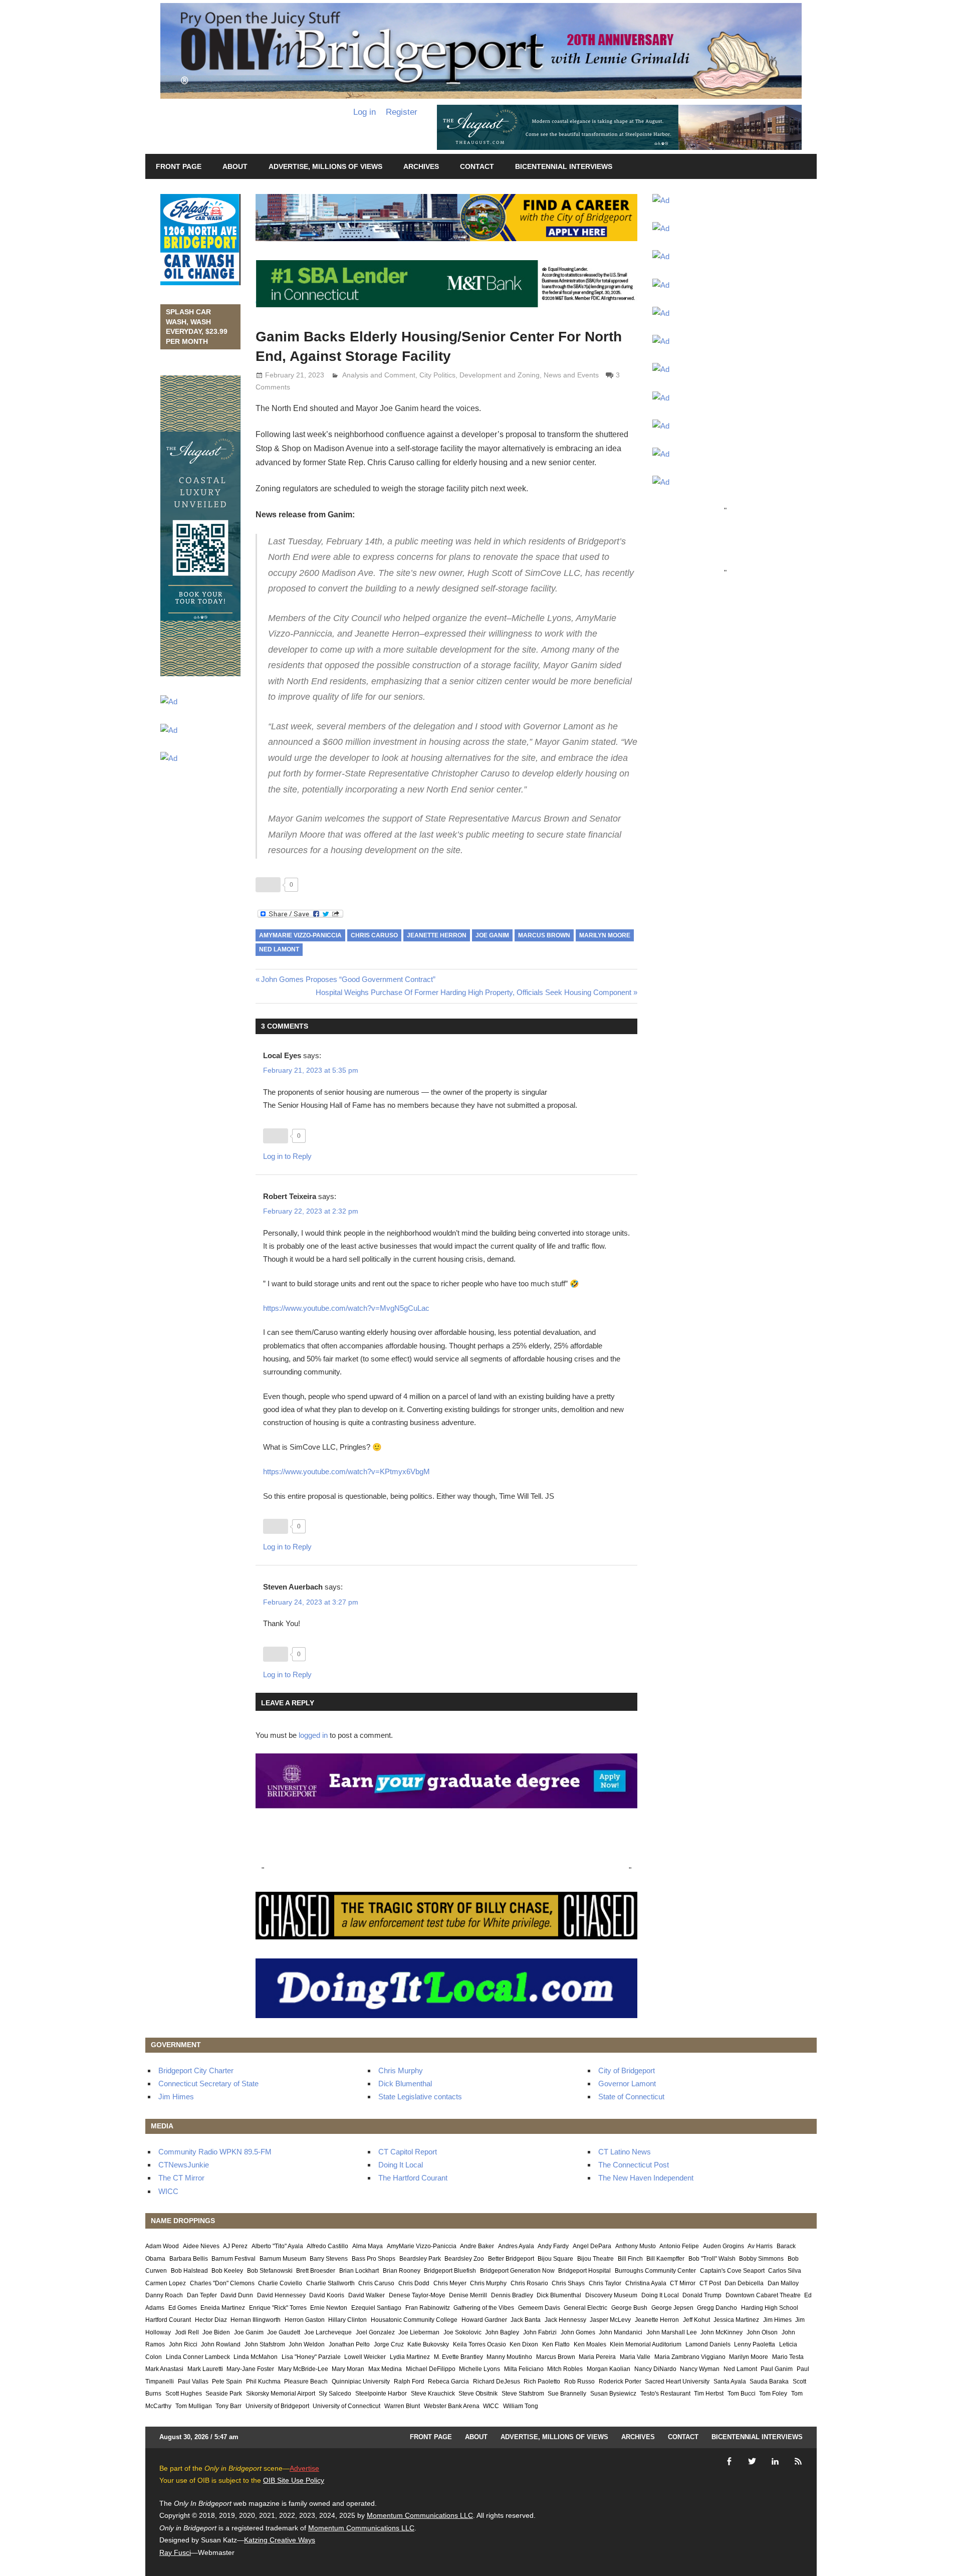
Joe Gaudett (284, 2332)
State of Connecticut (631, 2097)
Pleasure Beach (306, 2382)
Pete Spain (227, 2382)
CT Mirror (683, 2283)
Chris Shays (568, 2283)
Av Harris (760, 2246)
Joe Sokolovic (462, 2332)
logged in (313, 1735)
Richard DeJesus (497, 2382)
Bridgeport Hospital (584, 2271)
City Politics (437, 375)
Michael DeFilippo (431, 2369)
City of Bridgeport (627, 2070)
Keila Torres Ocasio (479, 2344)
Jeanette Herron (437, 935)
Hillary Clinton (347, 2320)
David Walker (367, 2295)
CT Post (710, 2283)
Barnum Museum (283, 2259)
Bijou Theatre (595, 2259)
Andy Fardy (553, 2246)
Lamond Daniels (708, 2344)
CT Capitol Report (408, 2152)
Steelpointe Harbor (381, 2394)
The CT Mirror (181, 2178)
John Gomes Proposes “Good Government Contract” (348, 979)
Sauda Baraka (769, 2382)
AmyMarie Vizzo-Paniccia (300, 935)
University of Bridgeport (277, 2406)
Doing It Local (401, 2165)
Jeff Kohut (696, 2320)
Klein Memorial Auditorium (646, 2344)
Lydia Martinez (410, 2357)
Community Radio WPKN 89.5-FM (215, 2152)
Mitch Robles (565, 2369)
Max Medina (385, 2369)
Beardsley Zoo (464, 2259)
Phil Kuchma (263, 2382)
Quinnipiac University (361, 2382)
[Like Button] (268, 885)
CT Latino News (625, 2152)
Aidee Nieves (201, 2246)
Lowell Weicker (365, 2357)
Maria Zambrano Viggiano (690, 2357)
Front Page (179, 166)
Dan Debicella (744, 2283)
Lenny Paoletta (755, 2344)
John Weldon (307, 2344)
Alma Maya (368, 2246)
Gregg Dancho (717, 2308)
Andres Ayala (516, 2246)
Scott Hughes (184, 2394)
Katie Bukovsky (428, 2344)
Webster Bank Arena (452, 2406)
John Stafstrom (265, 2344)
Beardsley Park (420, 2259)
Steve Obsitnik (478, 2394)
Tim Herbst (709, 2394)
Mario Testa (788, 2357)
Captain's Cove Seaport (732, 2271)
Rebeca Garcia (448, 2382)
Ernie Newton (329, 2308)
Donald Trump (702, 2295)
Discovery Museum (611, 2295)
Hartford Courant (168, 2320)
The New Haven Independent (646, 2178)
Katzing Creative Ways (280, 2540)
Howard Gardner (484, 2320)
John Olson (762, 2332)
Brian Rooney (402, 2271)
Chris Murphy (401, 2070)
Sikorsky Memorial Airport (281, 2394)
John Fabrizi (540, 2332)
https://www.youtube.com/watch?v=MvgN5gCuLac (346, 1308)
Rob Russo (579, 2382)
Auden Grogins (724, 2246)
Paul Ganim (777, 2369)
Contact (477, 166)
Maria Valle (635, 2357)
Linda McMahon (256, 2357)
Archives (421, 166)
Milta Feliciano (524, 2369)
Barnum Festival (233, 2259)
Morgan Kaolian (609, 2369)
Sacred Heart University (677, 2382)
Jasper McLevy (610, 2320)
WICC (168, 2191)
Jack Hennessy (565, 2320)
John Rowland (221, 2344)
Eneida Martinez (223, 2308)
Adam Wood (162, 2246)
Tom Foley (773, 2394)
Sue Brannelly (567, 2394)
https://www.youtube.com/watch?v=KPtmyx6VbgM (346, 1471)
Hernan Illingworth (256, 2320)
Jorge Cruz (389, 2344)
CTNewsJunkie (184, 2165)
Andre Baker (477, 2246)
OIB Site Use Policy (294, 2480)
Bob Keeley (227, 2271)
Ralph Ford (409, 2382)
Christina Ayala (646, 2283)
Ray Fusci (175, 2552)
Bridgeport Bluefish (450, 2271)
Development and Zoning (500, 375)
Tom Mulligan (194, 2406)
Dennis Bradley (512, 2295)
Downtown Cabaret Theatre (763, 2295)
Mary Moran (348, 2369)
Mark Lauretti (205, 2369)
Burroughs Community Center (655, 2271)
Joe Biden (216, 2332)
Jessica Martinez (736, 2320)
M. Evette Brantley (458, 2357)
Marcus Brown (544, 935)
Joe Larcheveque (328, 2332)
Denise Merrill (468, 2295)
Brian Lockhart (359, 2271)
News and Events (571, 375)
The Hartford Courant (413, 2178)
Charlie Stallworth (330, 2283)
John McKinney (722, 2332)
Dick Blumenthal (405, 2084)
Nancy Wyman (700, 2369)
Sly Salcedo (335, 2394)
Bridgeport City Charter (196, 2070)
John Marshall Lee (672, 2332)
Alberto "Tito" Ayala (277, 2246)
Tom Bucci (742, 2394)
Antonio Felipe (679, 2246)
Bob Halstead (189, 2271)
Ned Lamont (279, 949)
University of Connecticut (346, 2406)
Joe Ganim (492, 935)
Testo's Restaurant (665, 2394)
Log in (365, 112)
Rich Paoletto (542, 2382)
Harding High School (770, 2308)
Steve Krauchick (433, 2394)
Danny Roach (164, 2295)
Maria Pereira (597, 2357)
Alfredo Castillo (327, 2246)
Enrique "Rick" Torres (278, 2308)
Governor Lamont (627, 2084)
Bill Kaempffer (665, 2259)
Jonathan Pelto (349, 2344)
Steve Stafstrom (523, 2394)
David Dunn (237, 2295)
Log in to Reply (287, 1156)
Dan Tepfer (202, 2295)
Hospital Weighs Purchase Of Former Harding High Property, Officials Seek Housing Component (473, 992)
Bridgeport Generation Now (517, 2271)
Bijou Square (555, 2259)
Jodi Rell (187, 2332)
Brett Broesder (316, 2271)
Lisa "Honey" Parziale (311, 2357)
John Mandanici (621, 2332)
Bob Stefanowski (270, 2271)
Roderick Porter (620, 2382)
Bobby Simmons (761, 2259)
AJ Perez (235, 2246)
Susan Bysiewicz (613, 2394)
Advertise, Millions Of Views (325, 166)
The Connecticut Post (634, 2165)
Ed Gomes (183, 2308)
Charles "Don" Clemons (222, 2283)
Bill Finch (630, 2259)
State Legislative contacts (420, 2097)
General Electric (585, 2308)
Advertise (304, 2468)
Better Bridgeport (511, 2259)
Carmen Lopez (166, 2283)
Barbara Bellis (189, 2259)
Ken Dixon (524, 2344)
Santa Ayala (730, 2382)
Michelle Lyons (479, 2369)
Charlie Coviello (280, 2283)
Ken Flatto (556, 2344)
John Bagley (502, 2332)
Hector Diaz (211, 2320)
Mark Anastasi (164, 2369)
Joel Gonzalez (375, 2332)
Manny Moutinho (509, 2357)
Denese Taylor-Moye (417, 2295)
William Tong (521, 2406)
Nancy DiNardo (655, 2369)
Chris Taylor (605, 2283)
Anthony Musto (636, 2246)
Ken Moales (590, 2344)
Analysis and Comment (379, 375)
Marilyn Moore (605, 935)
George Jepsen (672, 2308)
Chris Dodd (414, 2283)
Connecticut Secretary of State (208, 2084)
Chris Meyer (450, 2283)
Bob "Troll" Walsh (712, 2259)
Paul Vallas (193, 2382)
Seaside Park (224, 2394)
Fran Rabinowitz (428, 2308)
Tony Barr (228, 2406)
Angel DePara (592, 2246)
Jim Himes (176, 2097)
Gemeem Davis (539, 2308)
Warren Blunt (402, 2406)
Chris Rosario (529, 2283)
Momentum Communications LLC (420, 2515)
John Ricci (183, 2344)
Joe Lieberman (419, 2332)
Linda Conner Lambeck (198, 2357)
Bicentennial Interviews (564, 166)
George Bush (629, 2308)
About (235, 166)
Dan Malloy (783, 2283)
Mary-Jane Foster (250, 2369)
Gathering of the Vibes (484, 2308)
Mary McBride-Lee (303, 2369)
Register (402, 112)
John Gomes (578, 2332)
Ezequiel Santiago (376, 2308)
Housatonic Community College (414, 2320)
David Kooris (327, 2295)
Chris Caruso (374, 935)
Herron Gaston (305, 2320)
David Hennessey (281, 2295)
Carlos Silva (785, 2271)
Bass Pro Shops (374, 2259)
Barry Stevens (329, 2259)
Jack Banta (526, 2320)
